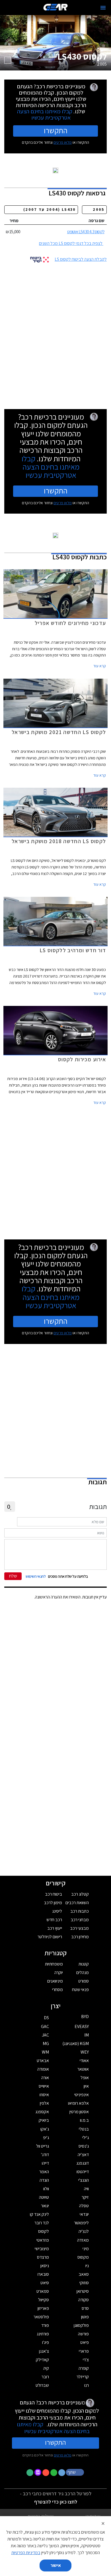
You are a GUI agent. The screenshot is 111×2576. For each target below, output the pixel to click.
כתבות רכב (80, 1911)
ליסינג (57, 1911)
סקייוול (44, 2300)
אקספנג (42, 2112)
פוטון (85, 2317)
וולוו (46, 2189)
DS (46, 2018)
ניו (87, 2266)
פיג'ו (46, 2342)
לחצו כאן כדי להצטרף (56, 2502)
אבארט (43, 2061)
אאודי (84, 2061)
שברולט (42, 2385)
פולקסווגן (81, 2325)
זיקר (85, 2197)
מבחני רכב (80, 1920)
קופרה (84, 2368)
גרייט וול (43, 2146)
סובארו (43, 2274)
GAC (45, 2026)
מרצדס (43, 2257)
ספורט (84, 1981)
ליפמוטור (81, 2223)
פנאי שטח (80, 1990)
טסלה (84, 2206)
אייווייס (44, 2086)
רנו (87, 2385)
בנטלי (84, 2129)
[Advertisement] (55, 334)
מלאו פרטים (63, 142)
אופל (85, 2078)
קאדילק (42, 2360)
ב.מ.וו (84, 2120)
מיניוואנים (55, 1981)
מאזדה (83, 2240)
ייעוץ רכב (55, 1928)
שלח (13, 1576)
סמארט (43, 2291)
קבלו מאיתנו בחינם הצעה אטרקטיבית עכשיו (45, 114)
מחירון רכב (80, 1937)
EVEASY (82, 2026)
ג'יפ (46, 2138)
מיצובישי (42, 2249)
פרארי (84, 2351)
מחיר (14, 221)
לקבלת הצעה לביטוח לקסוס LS (81, 259)
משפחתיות (54, 1964)
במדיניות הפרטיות (26, 2553)
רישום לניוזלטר (50, 1937)
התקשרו (56, 130)
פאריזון (43, 2308)
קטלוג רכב (80, 1894)
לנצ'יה (84, 2231)
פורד (45, 2325)
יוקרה (59, 1972)
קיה (46, 2368)
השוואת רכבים (77, 1903)
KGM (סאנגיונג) (76, 2043)
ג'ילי (86, 2138)
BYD (85, 2017)
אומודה (43, 2069)
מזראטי (43, 2240)
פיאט (85, 2342)
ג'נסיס (84, 2146)
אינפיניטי (82, 2095)
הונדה (44, 2180)
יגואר (45, 2206)
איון (86, 2086)
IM (87, 2035)
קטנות (84, 1964)
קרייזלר (83, 2377)
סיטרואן (83, 2291)
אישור (56, 2565)
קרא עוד (100, 666)
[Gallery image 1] (8, 60)
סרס (85, 2308)
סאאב (84, 2274)
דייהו (45, 2163)
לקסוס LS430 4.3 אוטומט (86, 232)
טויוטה (44, 2197)
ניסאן (45, 2266)
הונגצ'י (84, 2180)
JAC (45, 2035)
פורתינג (43, 2334)
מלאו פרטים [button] (63, 2455)
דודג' (45, 2155)
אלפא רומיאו (78, 2103)
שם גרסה (96, 221)
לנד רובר (42, 2223)
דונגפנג (83, 2163)
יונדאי (84, 2214)
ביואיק (44, 2120)
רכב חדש (54, 1920)
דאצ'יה (83, 2155)
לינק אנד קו (39, 2214)
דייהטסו (83, 2172)
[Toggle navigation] (103, 8)
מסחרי (57, 1990)
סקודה (84, 2300)
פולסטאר (41, 2317)
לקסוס (44, 2231)
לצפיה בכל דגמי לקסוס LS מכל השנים (71, 243)
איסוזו (44, 2095)
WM (45, 2052)
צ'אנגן (44, 2351)
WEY (85, 2052)
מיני (86, 2249)
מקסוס (83, 2257)
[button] (75, 2472)
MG (46, 2043)
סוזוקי (84, 2283)
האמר (44, 2172)
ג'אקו (45, 2129)
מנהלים (83, 1972)
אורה (45, 2078)
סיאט (45, 2283)
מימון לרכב (53, 1903)
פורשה (83, 2334)
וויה (86, 2189)
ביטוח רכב (54, 1894)
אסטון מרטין (79, 2112)
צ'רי (86, 2360)
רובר (45, 2377)
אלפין (44, 2103)
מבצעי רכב (79, 1928)
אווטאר (83, 2069)
